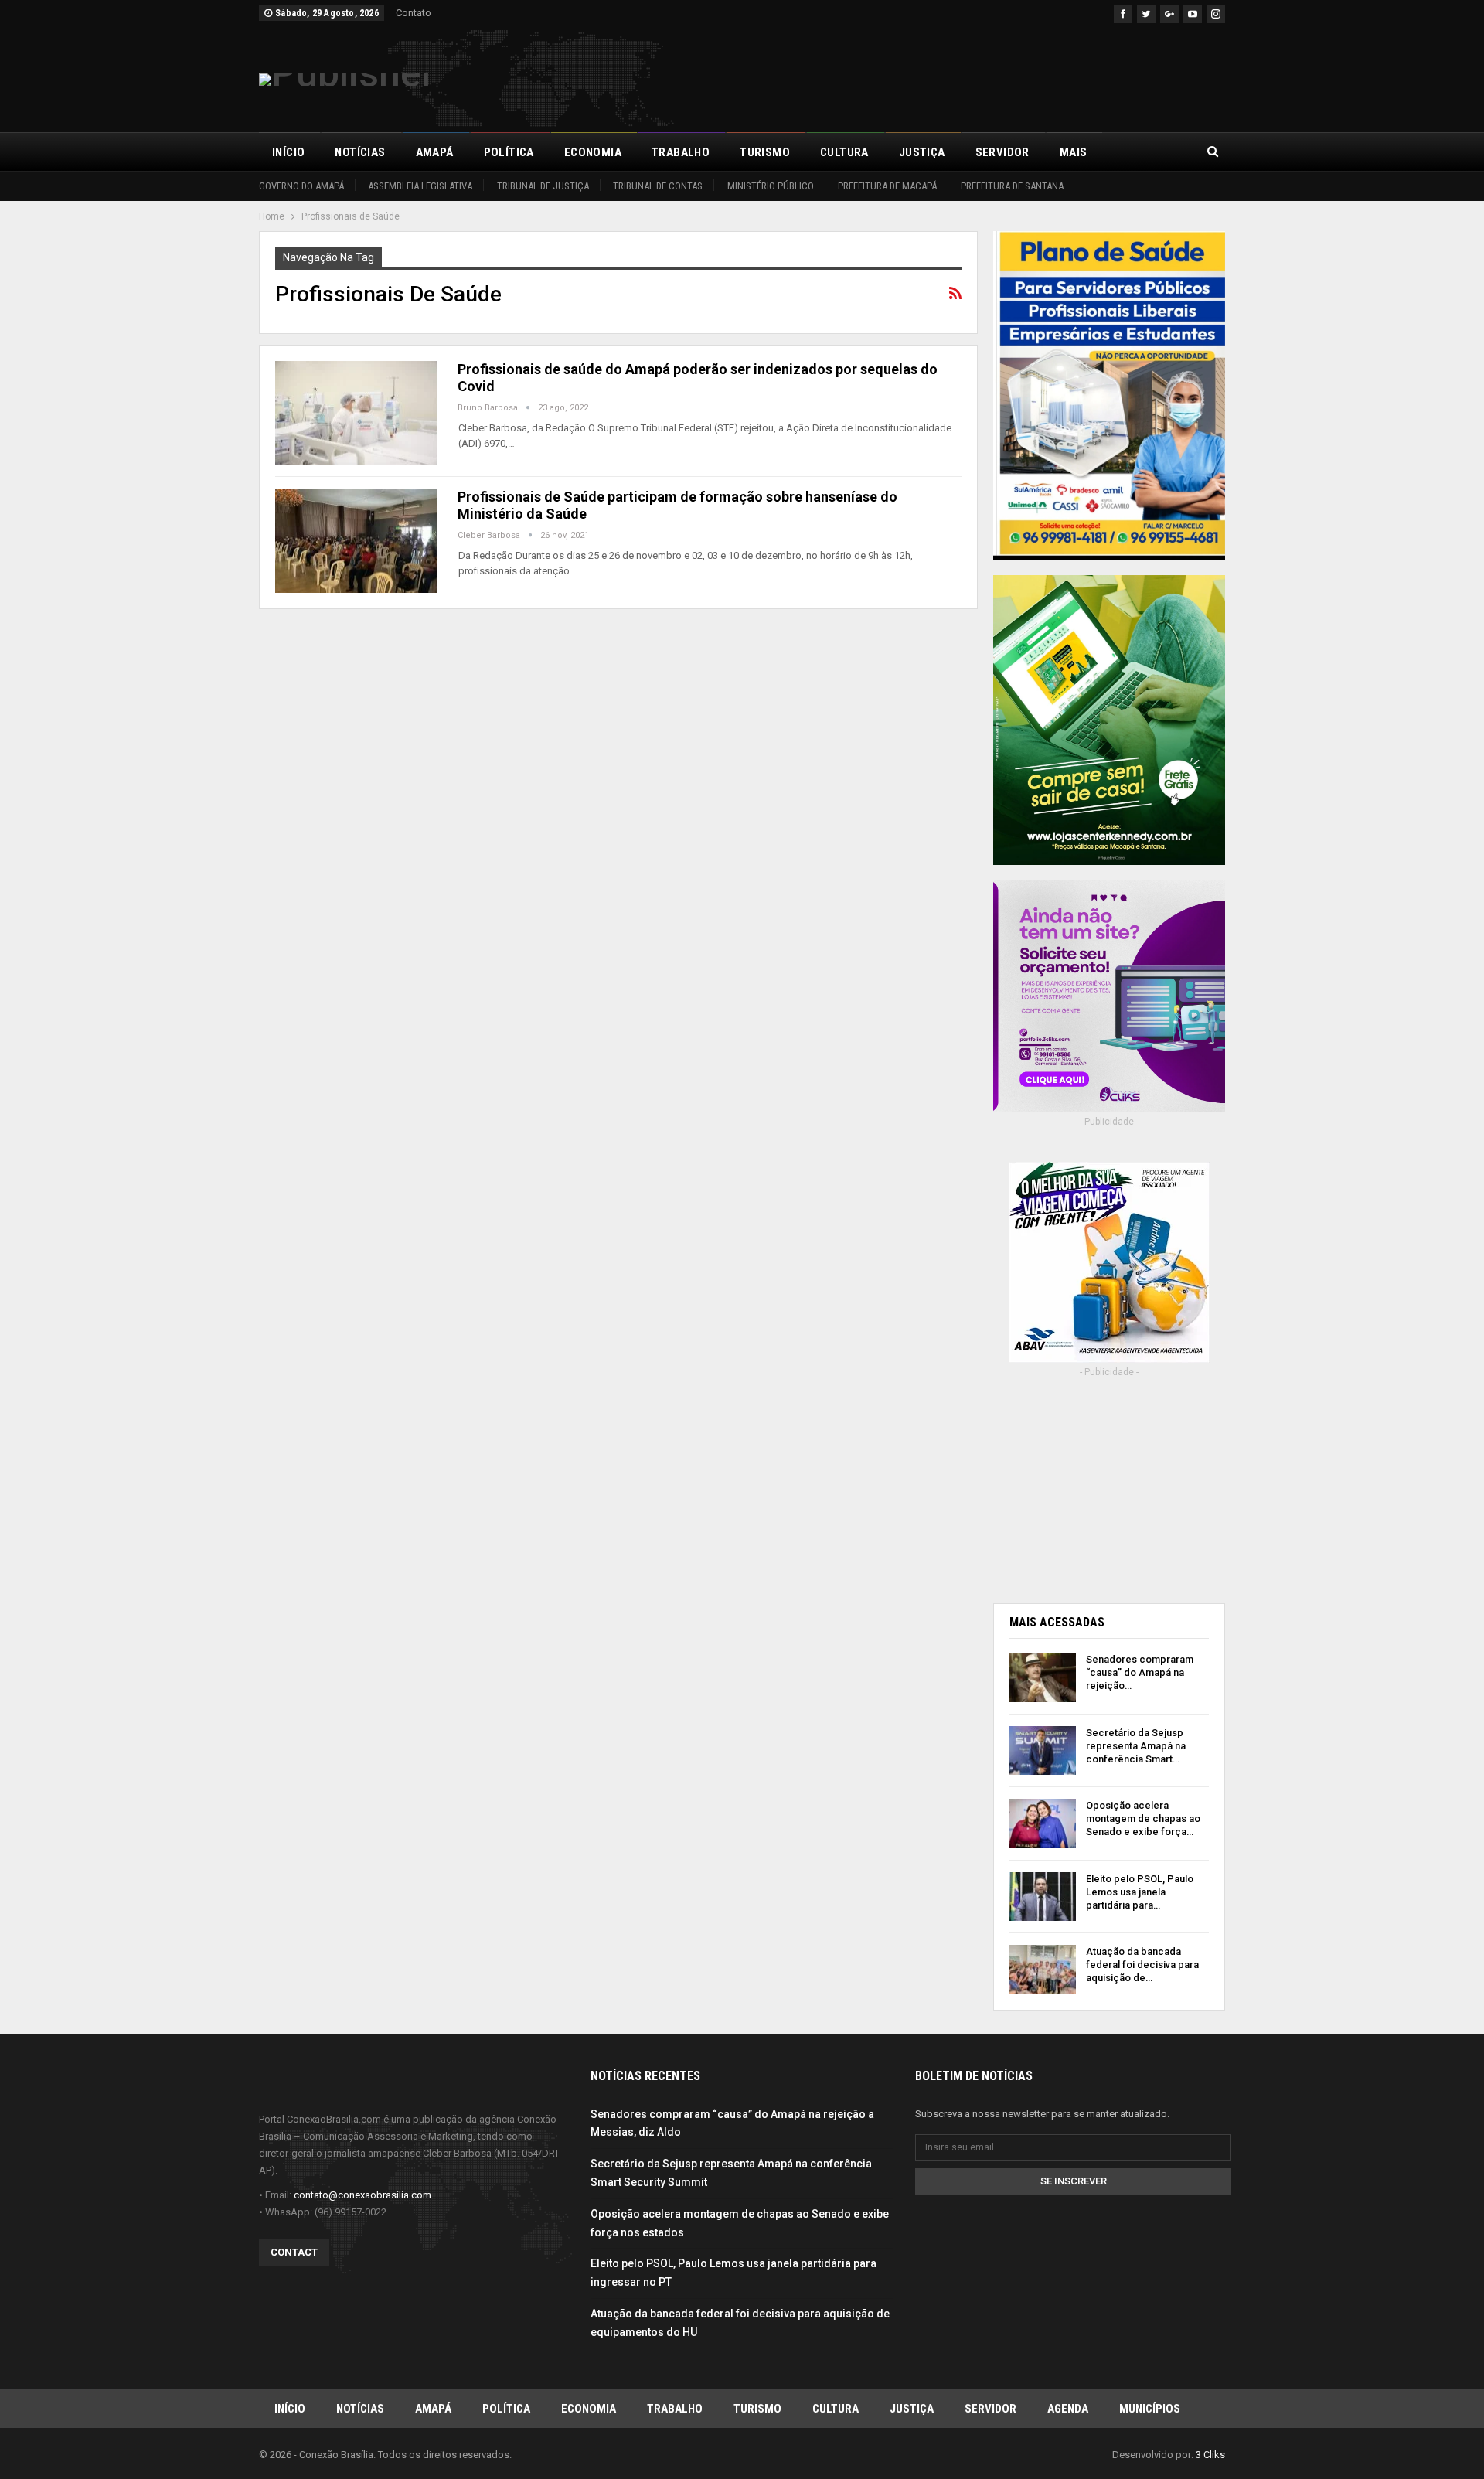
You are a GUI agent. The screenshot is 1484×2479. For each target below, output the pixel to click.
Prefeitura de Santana (1012, 186)
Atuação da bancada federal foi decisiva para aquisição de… (1142, 1965)
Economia (593, 152)
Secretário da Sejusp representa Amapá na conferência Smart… (1136, 1746)
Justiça (922, 152)
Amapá (435, 152)
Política (509, 152)
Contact (294, 2252)
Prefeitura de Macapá (887, 186)
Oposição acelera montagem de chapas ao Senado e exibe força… (1143, 1818)
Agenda (1068, 2409)
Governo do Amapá (301, 186)
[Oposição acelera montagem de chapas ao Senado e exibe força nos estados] (1043, 1823)
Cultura (844, 152)
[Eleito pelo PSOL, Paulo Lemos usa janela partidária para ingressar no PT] (1043, 1897)
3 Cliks (1210, 2455)
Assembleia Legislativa (420, 186)
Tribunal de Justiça (543, 186)
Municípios (1150, 2409)
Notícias (360, 152)
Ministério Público (771, 186)
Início (288, 152)
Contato (414, 13)
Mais (1074, 152)
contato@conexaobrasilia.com (362, 2195)
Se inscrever (1074, 2181)
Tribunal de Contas (658, 186)
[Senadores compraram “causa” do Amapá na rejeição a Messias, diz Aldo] (1043, 1677)
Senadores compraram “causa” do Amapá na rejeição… (1140, 1672)
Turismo (765, 152)
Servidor (1002, 152)
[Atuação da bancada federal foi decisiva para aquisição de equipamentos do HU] (1043, 1970)
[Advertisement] (944, 77)
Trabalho (681, 152)
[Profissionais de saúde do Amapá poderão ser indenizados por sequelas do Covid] (356, 413)
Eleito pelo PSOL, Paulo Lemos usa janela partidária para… (1140, 1892)
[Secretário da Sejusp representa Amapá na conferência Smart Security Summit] (1043, 1751)
